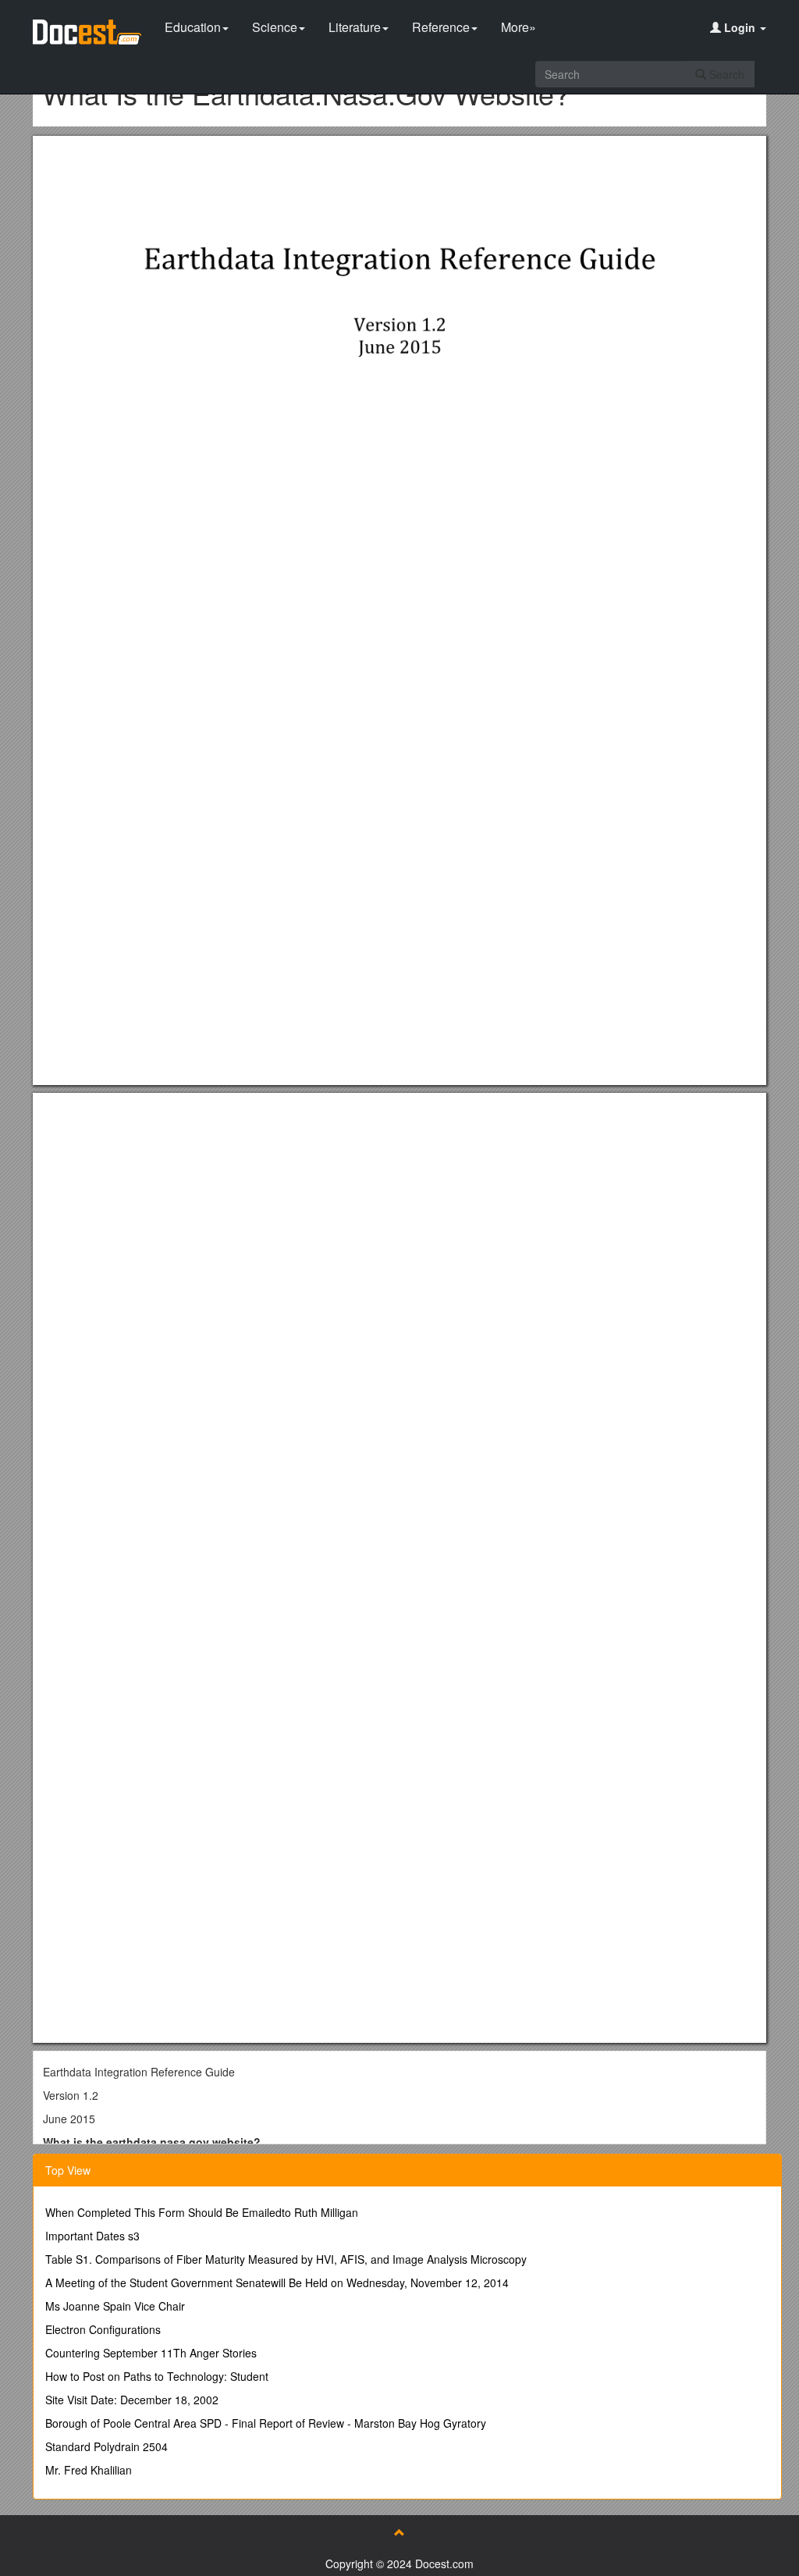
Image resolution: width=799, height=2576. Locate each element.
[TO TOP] (399, 2532)
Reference (441, 27)
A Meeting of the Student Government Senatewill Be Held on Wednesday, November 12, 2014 (277, 2282)
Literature (355, 27)
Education (193, 27)
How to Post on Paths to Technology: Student (157, 2376)
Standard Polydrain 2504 (107, 2446)
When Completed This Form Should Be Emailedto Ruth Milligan (202, 2212)
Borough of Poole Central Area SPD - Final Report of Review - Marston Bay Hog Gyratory (266, 2423)
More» (518, 27)
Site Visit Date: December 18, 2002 (132, 2400)
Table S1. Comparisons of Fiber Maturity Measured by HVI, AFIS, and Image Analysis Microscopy (286, 2259)
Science (275, 27)
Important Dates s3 (92, 2236)
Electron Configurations (103, 2329)
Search (725, 74)
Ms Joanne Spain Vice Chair (115, 2306)
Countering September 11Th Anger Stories (151, 2353)
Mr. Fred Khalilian (89, 2470)
